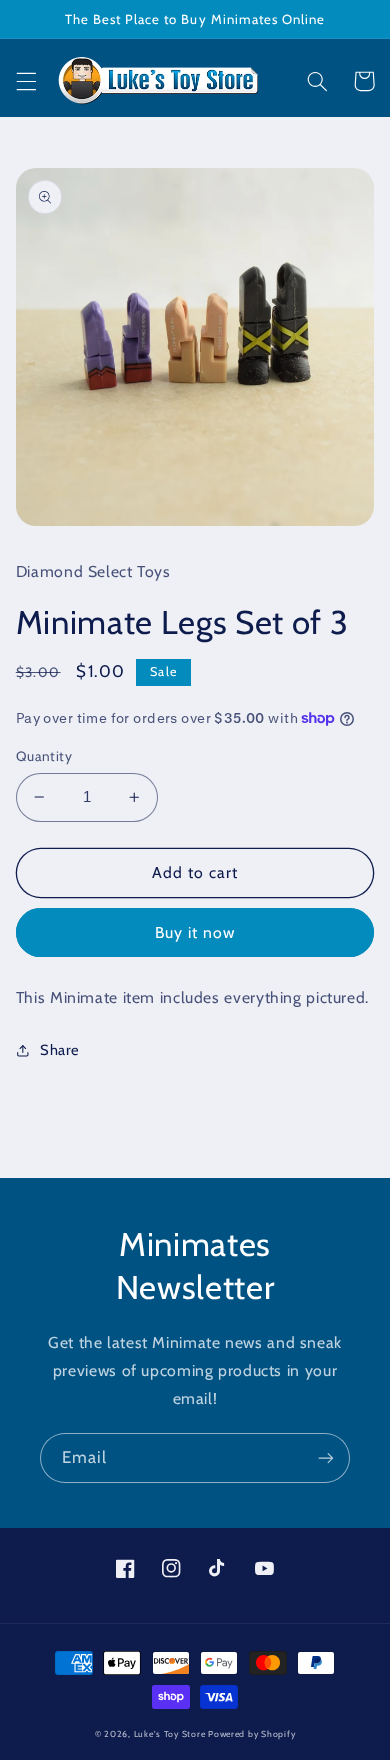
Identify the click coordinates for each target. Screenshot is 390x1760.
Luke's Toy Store (170, 1734)
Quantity (44, 756)
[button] (26, 81)
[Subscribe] (326, 1457)
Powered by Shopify (251, 1734)
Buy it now (195, 932)
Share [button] (60, 1050)
